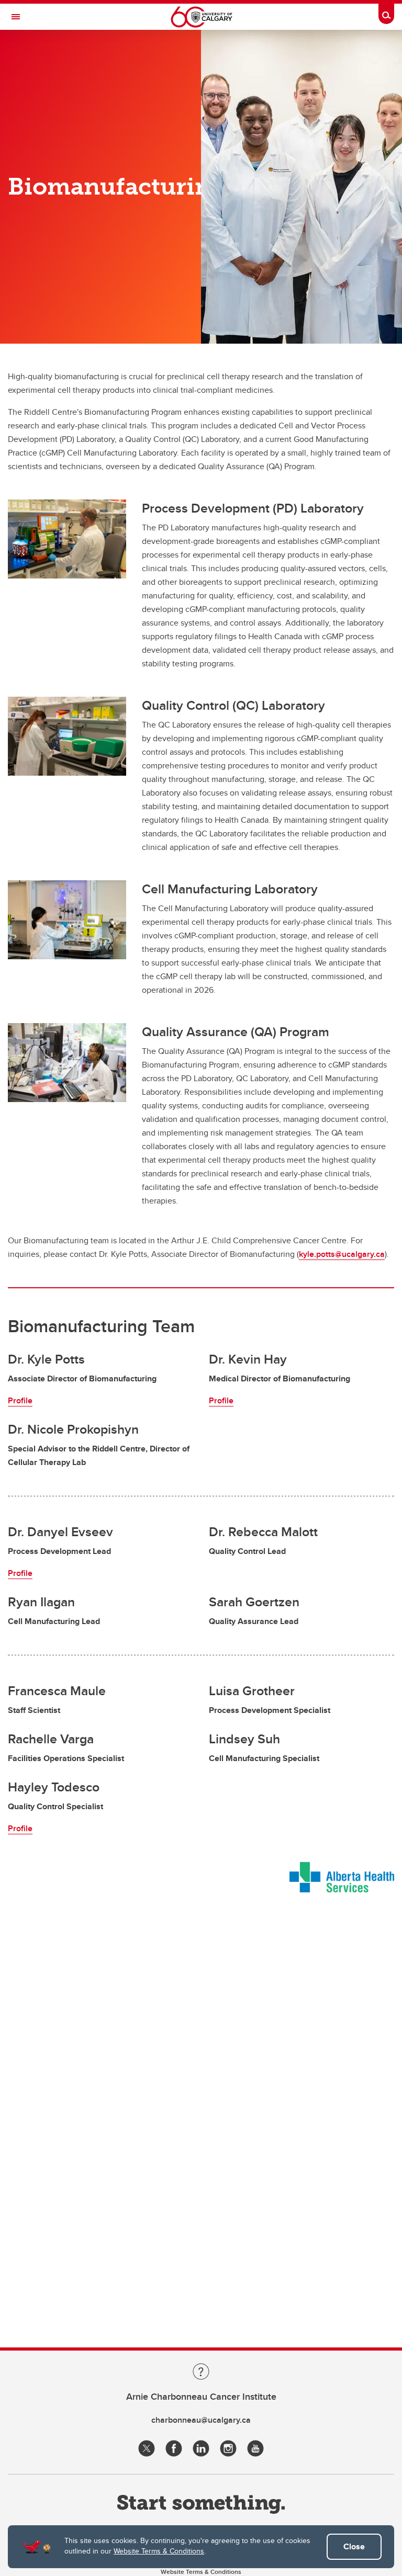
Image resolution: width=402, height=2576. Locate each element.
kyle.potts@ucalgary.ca (342, 1254)
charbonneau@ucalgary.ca (201, 2420)
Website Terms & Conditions (159, 2551)
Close (354, 2546)
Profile (20, 1400)
